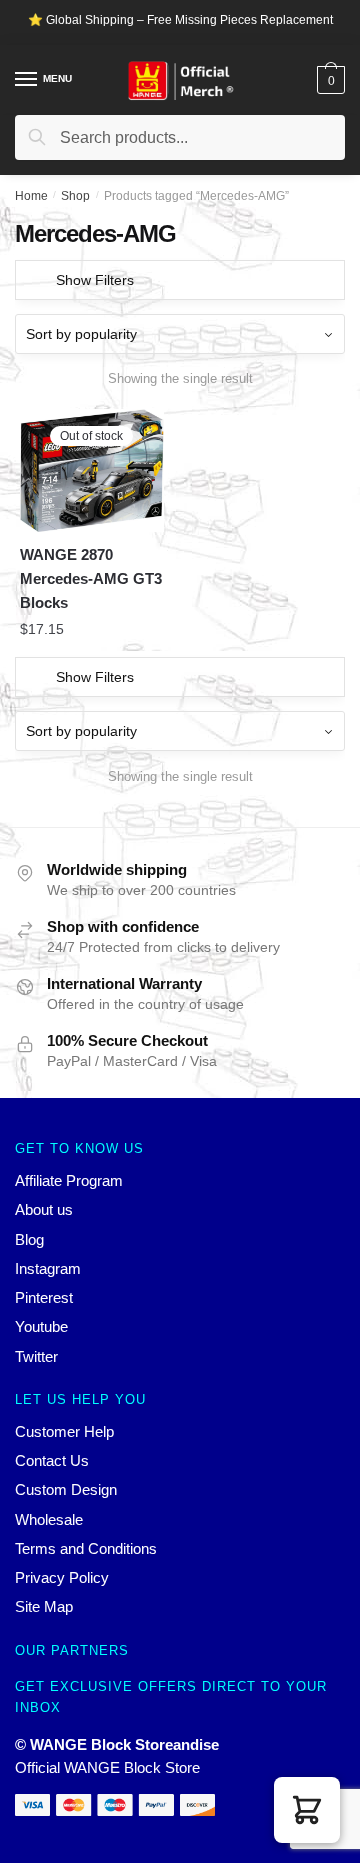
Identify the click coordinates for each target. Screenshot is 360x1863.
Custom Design (66, 1489)
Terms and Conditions (86, 1548)
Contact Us (52, 1460)
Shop (75, 196)
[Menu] (27, 80)
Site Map (44, 1606)
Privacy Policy (62, 1577)
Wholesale (49, 1519)
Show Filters (95, 280)
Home (31, 196)
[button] (307, 1810)
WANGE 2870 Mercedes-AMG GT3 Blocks (91, 579)
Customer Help (64, 1431)
